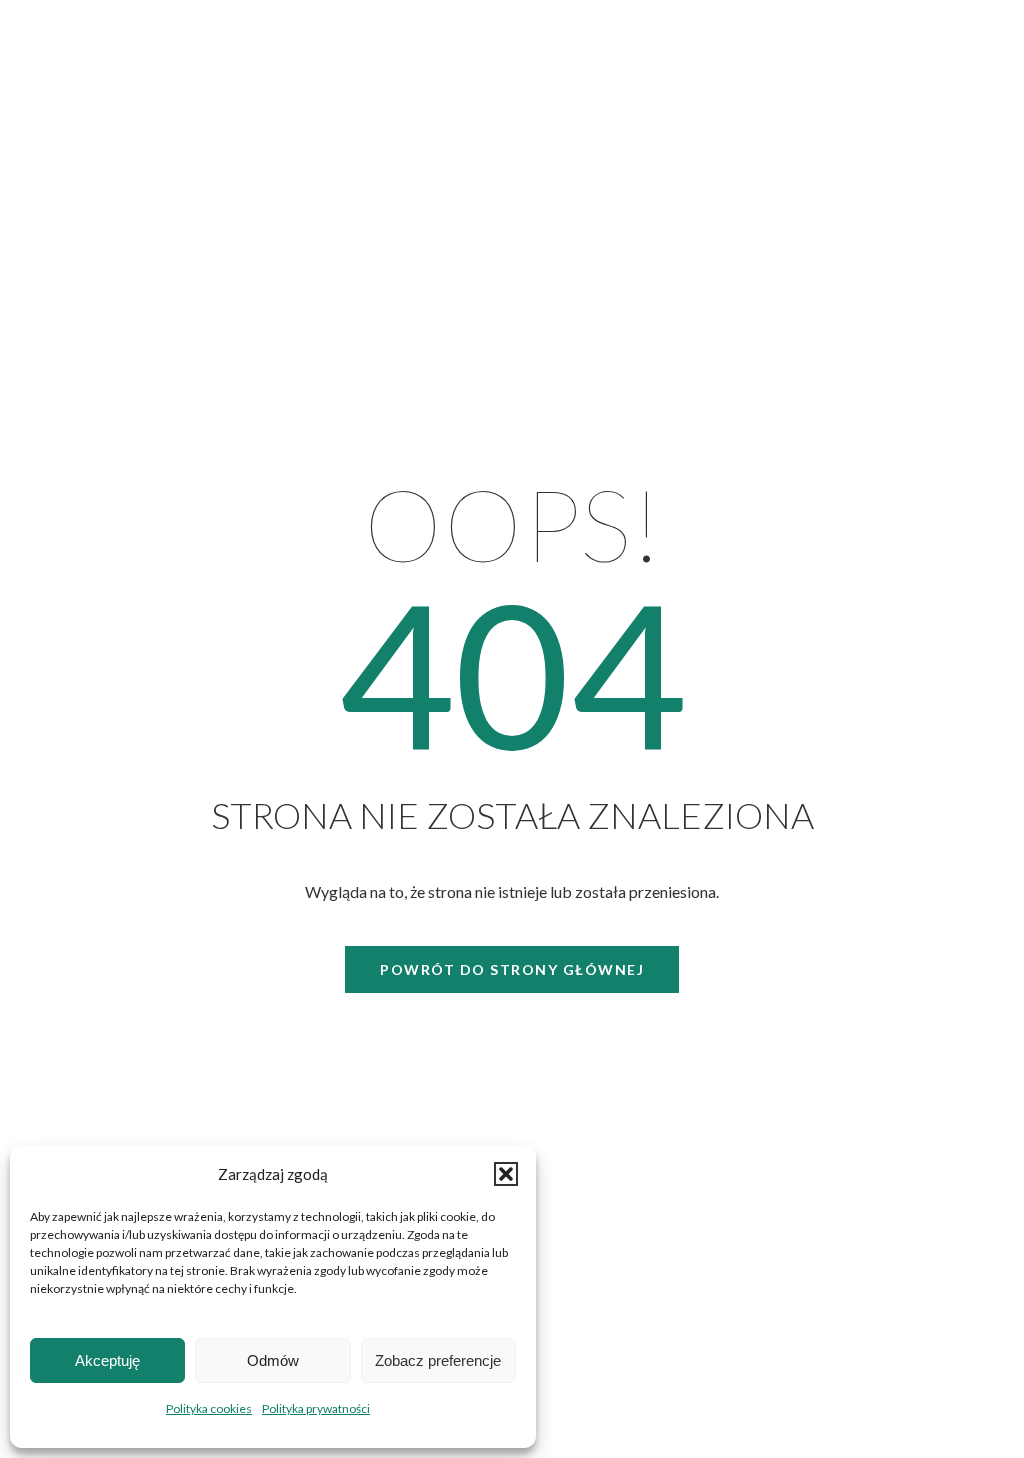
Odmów (273, 1360)
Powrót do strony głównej (512, 969)
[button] (506, 1174)
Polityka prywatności (316, 1408)
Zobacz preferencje (438, 1360)
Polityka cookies (209, 1408)
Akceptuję (107, 1360)
